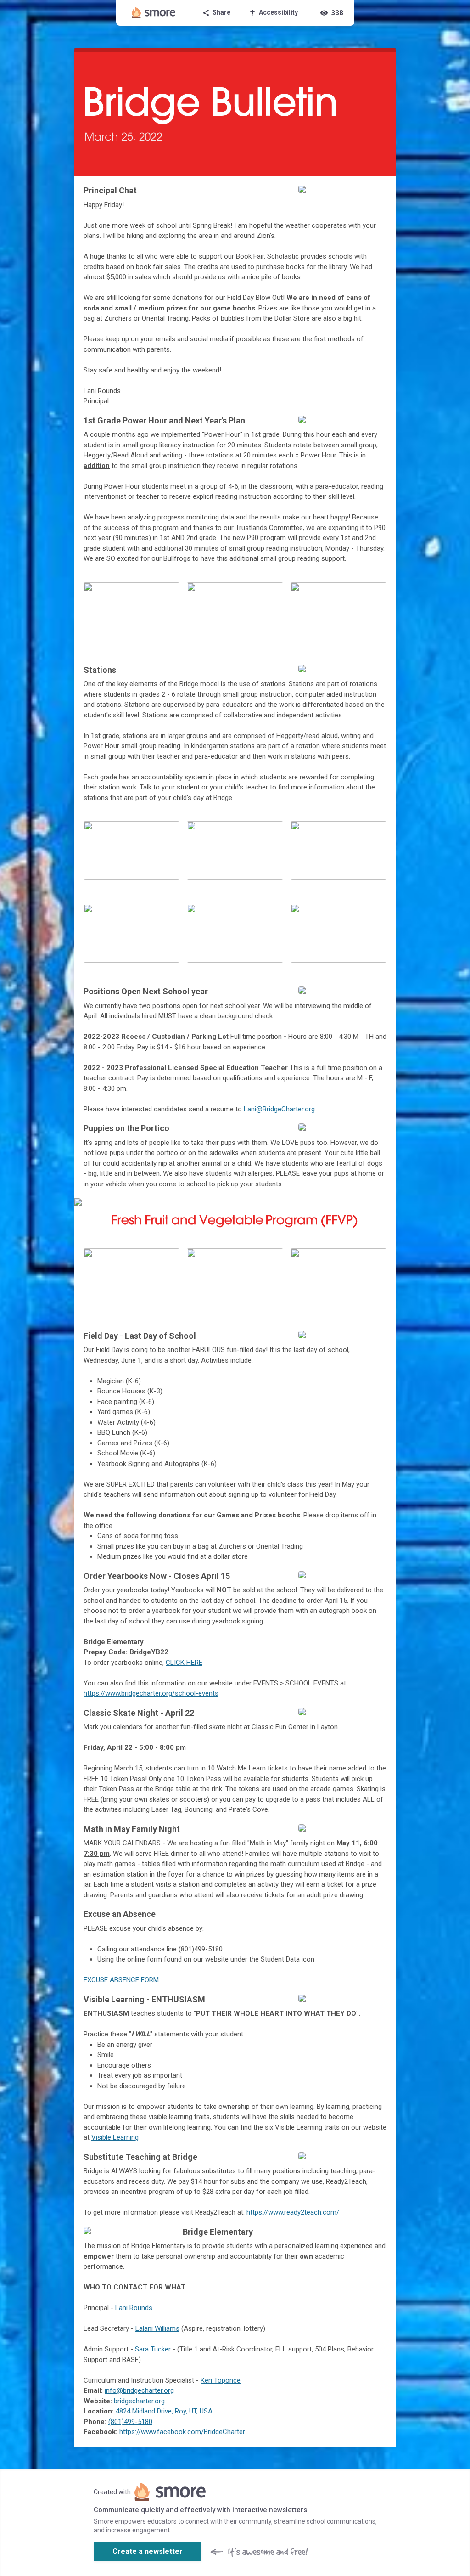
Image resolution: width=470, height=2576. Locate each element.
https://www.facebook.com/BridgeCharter (182, 2432)
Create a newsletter (148, 2551)
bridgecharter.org (139, 2401)
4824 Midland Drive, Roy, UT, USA (164, 2411)
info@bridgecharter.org (139, 2390)
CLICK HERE (184, 1663)
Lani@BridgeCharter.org (279, 1109)
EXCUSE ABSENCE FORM (121, 1980)
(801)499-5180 (130, 2422)
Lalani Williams (157, 2328)
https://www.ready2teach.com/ (293, 2212)
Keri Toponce (221, 2380)
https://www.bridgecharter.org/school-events (151, 1693)
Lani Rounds (134, 2308)
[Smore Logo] (154, 13)
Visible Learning (115, 2137)
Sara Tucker (153, 2349)
